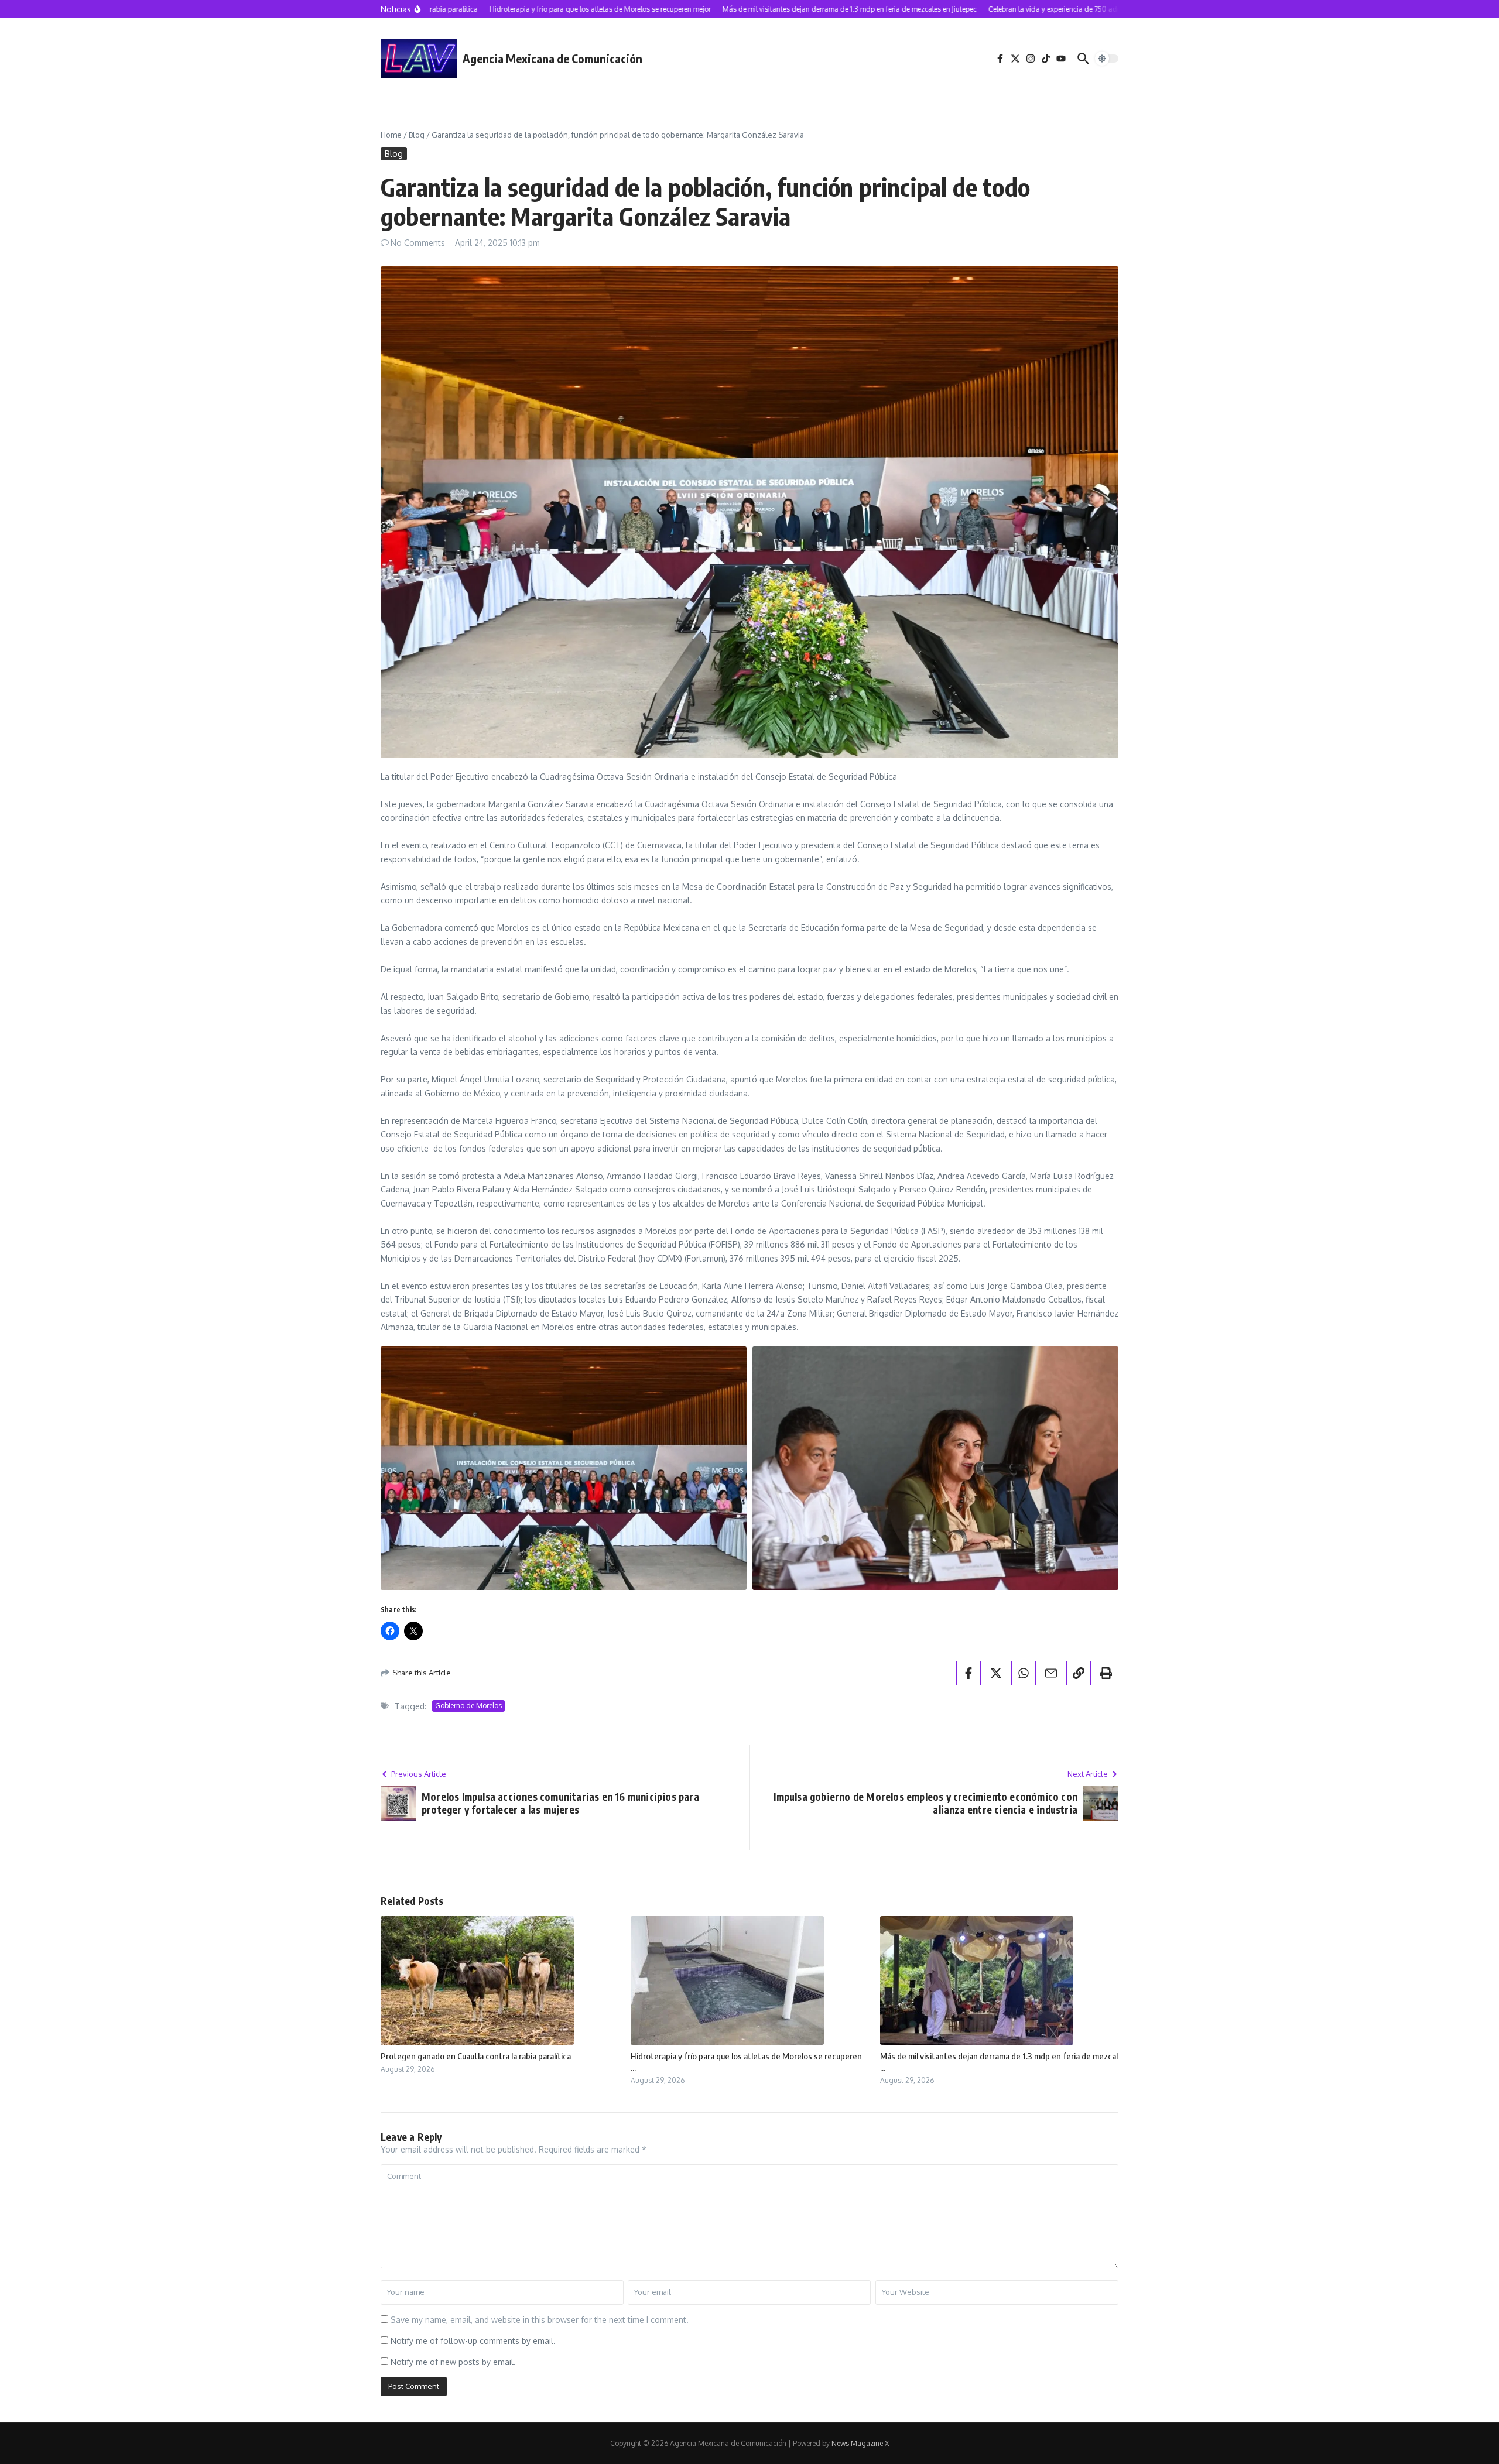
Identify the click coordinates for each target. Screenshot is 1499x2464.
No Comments (418, 243)
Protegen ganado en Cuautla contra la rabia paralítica (476, 2056)
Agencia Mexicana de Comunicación (552, 58)
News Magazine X (860, 2443)
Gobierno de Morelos (468, 1706)
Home (391, 135)
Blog (417, 135)
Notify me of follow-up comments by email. (473, 2341)
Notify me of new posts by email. (453, 2362)
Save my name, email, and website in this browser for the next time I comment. (540, 2320)
